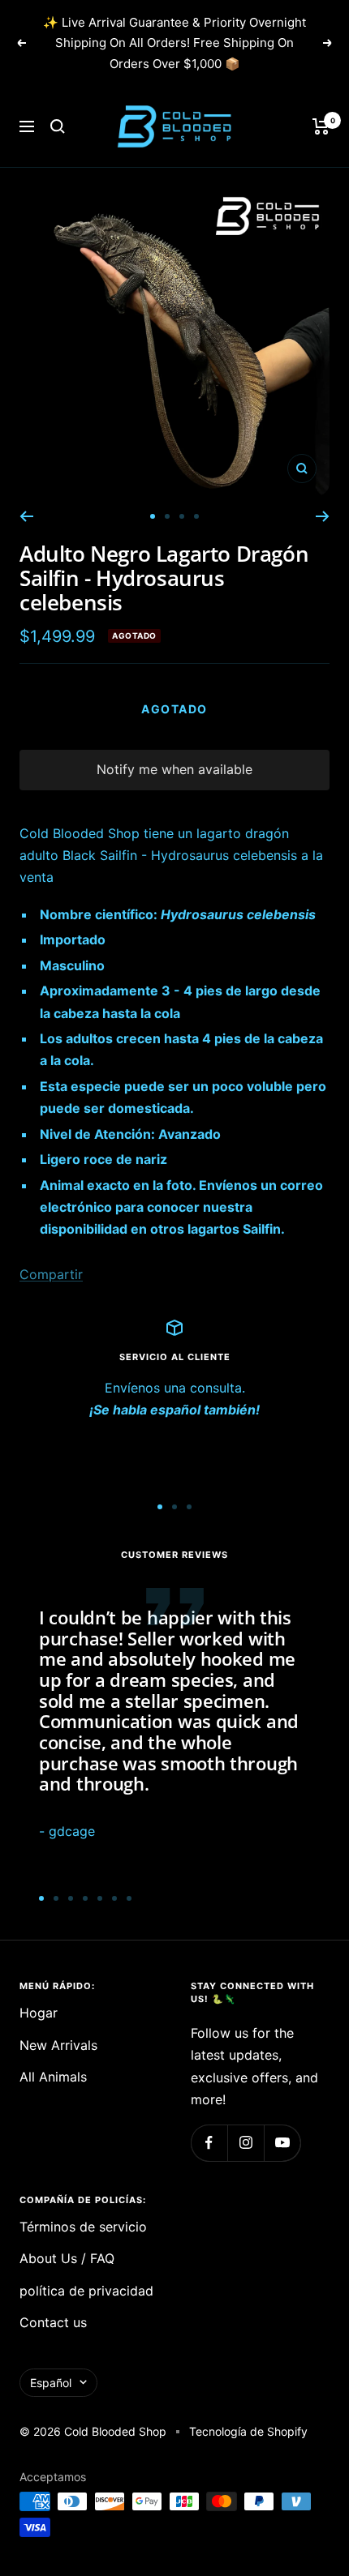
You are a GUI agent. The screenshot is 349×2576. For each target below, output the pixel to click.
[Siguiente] (323, 516)
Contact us (53, 2322)
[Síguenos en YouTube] (282, 2143)
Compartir (51, 1274)
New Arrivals (58, 2045)
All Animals (53, 2077)
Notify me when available (174, 769)
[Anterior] (26, 516)
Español (51, 2383)
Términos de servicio (83, 2227)
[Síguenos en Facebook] (209, 2143)
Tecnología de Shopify (248, 2431)
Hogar (39, 2013)
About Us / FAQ (67, 2258)
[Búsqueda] (58, 126)
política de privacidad (86, 2291)
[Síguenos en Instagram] (246, 2143)
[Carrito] (321, 126)
